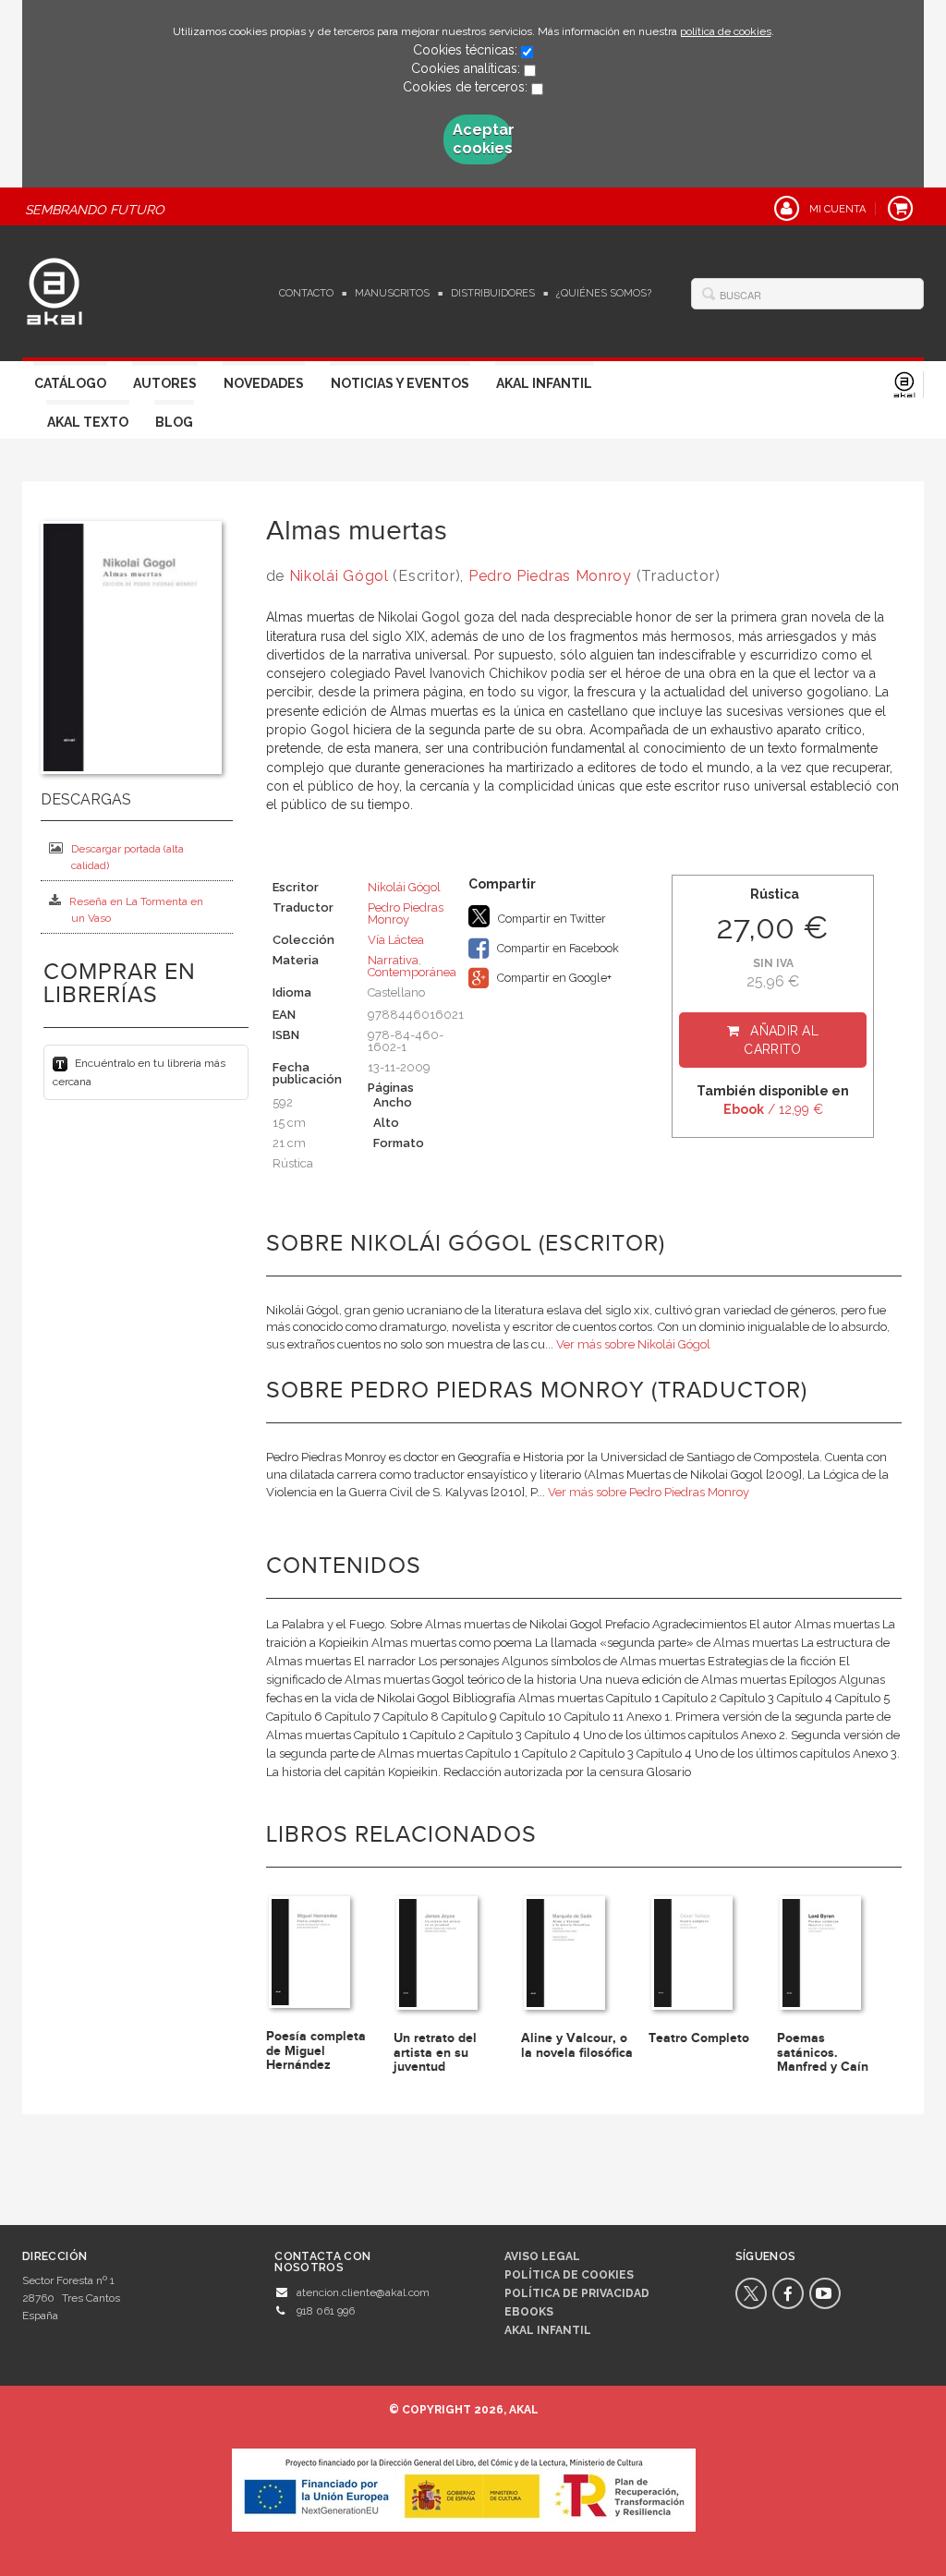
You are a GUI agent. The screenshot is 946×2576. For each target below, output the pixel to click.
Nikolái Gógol (339, 576)
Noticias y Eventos (400, 383)
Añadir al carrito (781, 1040)
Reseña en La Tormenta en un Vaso (136, 910)
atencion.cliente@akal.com (363, 2292)
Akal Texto (88, 422)
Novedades (264, 383)
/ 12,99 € (773, 1109)
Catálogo (70, 383)
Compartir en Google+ (553, 978)
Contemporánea (412, 972)
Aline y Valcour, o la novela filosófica (577, 2045)
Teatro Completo (699, 2038)
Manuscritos (392, 293)
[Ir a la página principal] (55, 289)
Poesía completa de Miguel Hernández (316, 2050)
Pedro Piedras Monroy (550, 576)
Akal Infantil (544, 383)
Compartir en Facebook (557, 948)
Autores (165, 383)
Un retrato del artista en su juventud (435, 2052)
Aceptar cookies (482, 139)
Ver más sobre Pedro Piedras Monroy (649, 1492)
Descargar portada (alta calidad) (127, 857)
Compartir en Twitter (551, 919)
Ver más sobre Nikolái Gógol (633, 1344)
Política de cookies (569, 2275)
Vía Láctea (396, 940)
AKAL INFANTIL (548, 2330)
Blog (174, 422)
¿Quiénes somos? (604, 293)
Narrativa (393, 960)
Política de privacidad (577, 2293)
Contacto (306, 293)
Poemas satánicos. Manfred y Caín (823, 2052)
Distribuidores (493, 293)
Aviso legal (542, 2256)
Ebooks (529, 2312)
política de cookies (726, 31)
